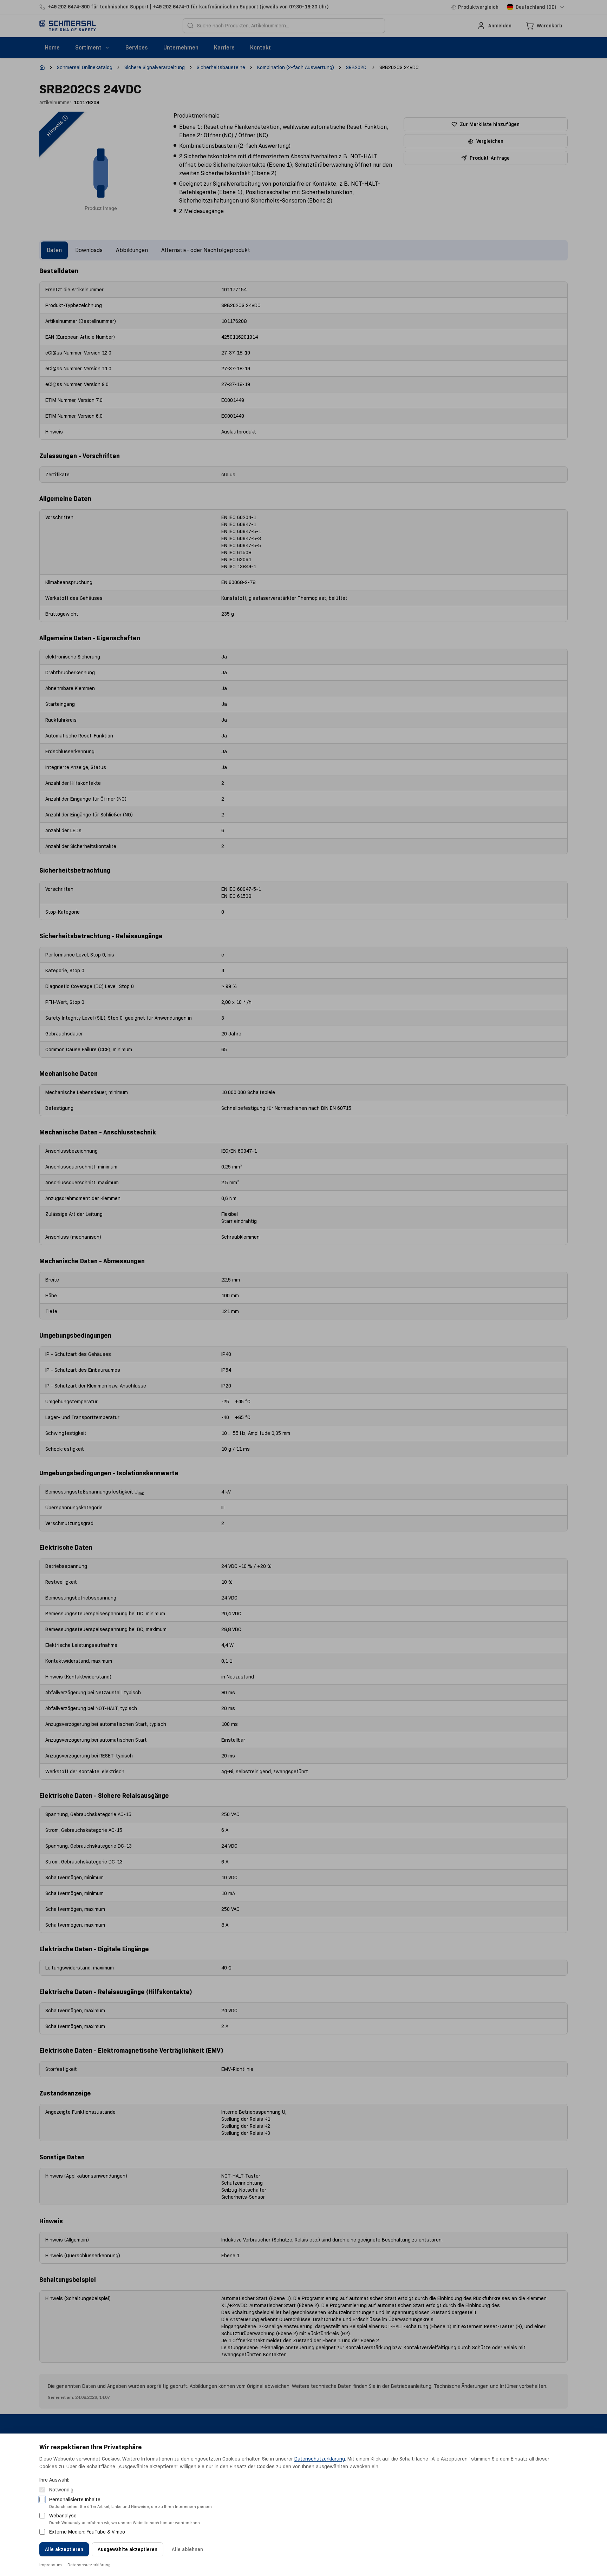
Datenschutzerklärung (320, 2459)
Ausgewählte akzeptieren (128, 2549)
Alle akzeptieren (64, 2549)
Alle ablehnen (187, 2549)
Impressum (51, 2565)
